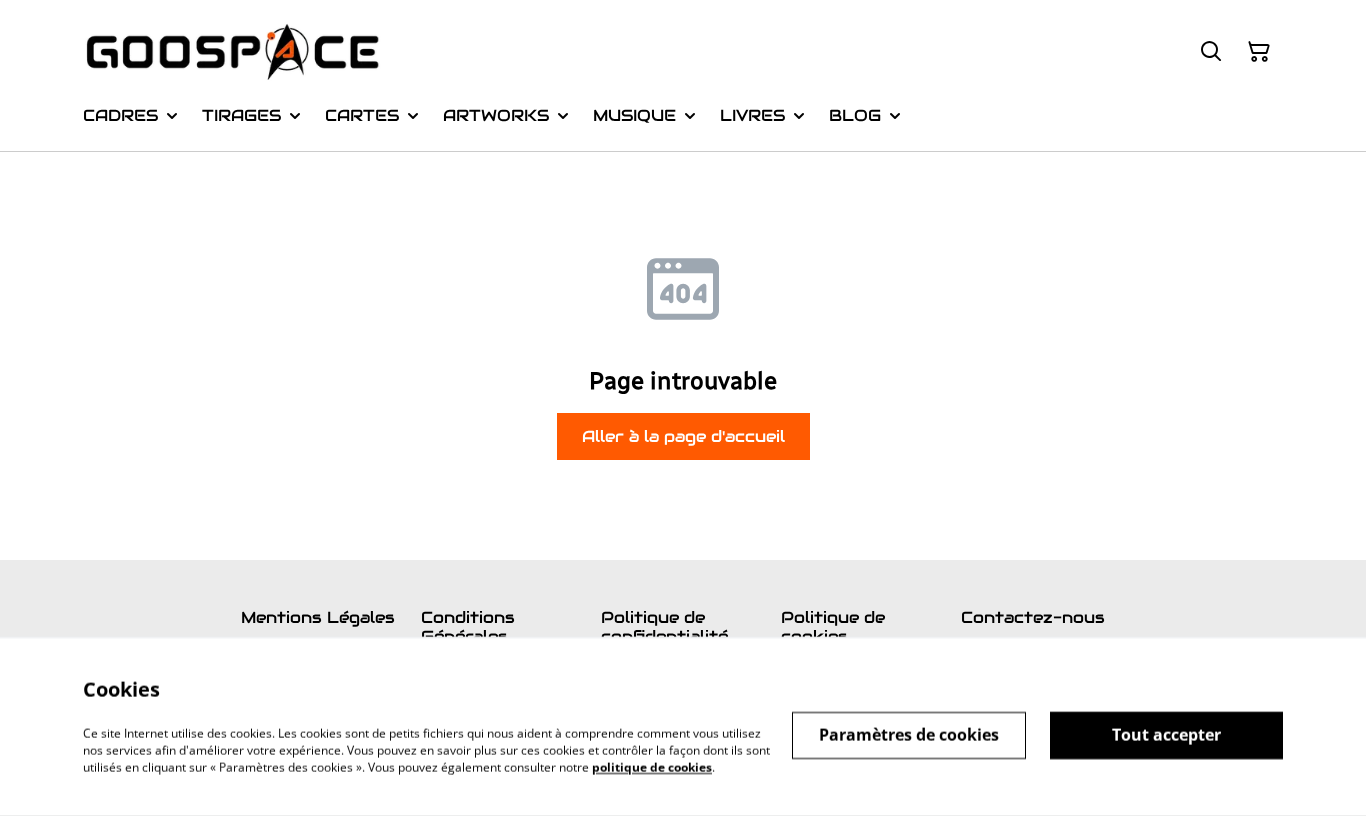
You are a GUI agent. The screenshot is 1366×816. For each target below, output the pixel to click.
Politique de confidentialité (664, 627)
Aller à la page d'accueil (683, 436)
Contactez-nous (1033, 617)
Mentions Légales (318, 617)
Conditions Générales (468, 627)
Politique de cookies (833, 627)
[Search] (1211, 52)
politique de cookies (652, 766)
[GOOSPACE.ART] (233, 52)
